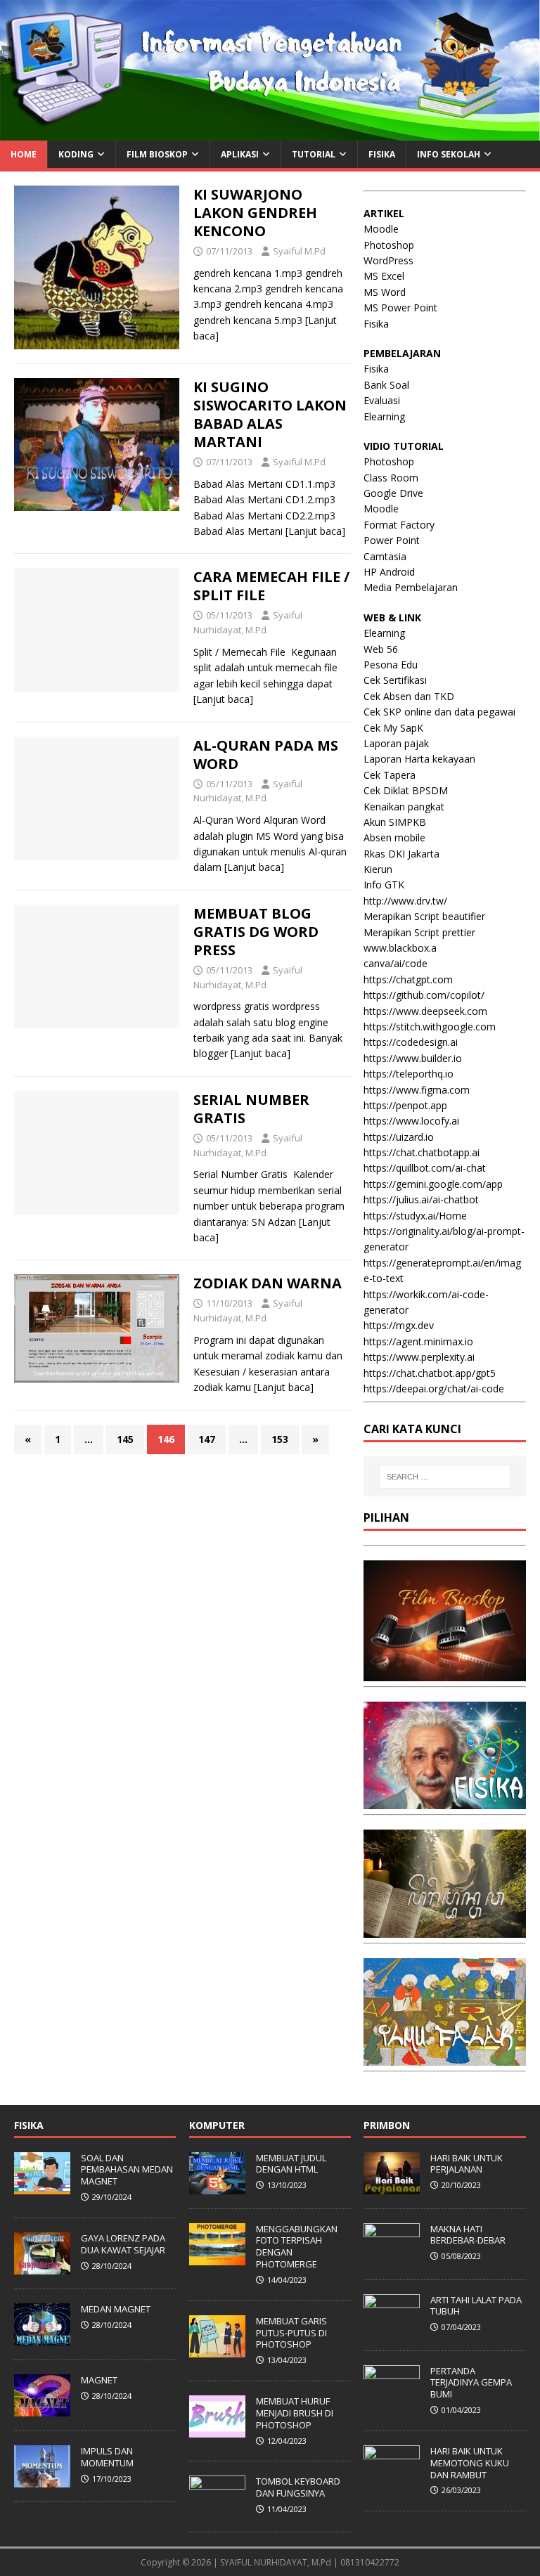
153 (280, 1439)
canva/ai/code (396, 963)
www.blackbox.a (400, 948)
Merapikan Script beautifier (424, 916)
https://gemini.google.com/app (433, 1184)
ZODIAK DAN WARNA (268, 1283)
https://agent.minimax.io (418, 1341)
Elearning (384, 416)
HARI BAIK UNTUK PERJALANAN (467, 2164)
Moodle (381, 229)
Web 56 (381, 649)
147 (207, 1439)
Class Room (391, 478)
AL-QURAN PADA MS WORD (266, 755)
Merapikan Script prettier (419, 932)
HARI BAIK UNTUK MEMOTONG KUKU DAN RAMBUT (470, 2463)
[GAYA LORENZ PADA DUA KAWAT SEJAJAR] (42, 2267)
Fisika (376, 324)
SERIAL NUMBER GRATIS (251, 1109)
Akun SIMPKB (395, 822)
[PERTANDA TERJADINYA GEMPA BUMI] (392, 2400)
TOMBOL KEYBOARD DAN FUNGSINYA (298, 2487)
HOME (24, 154)
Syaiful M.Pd (299, 251)
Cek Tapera (390, 775)
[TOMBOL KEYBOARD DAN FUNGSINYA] (217, 2510)
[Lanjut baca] (315, 531)
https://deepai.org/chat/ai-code (434, 1389)
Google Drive (393, 493)
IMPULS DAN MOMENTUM (107, 2457)
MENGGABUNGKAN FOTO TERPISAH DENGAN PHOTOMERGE (297, 2247)
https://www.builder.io (413, 1058)
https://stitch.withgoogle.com (430, 1027)
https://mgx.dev (399, 1325)
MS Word (385, 292)
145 (125, 1439)
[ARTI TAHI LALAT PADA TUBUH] (392, 2329)
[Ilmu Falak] (444, 2058)
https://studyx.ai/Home (415, 1216)
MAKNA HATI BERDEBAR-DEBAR (468, 2235)
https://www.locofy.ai (411, 1121)
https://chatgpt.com (408, 979)
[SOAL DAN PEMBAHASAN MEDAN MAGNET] (42, 2187)
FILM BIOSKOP (157, 154)
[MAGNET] (42, 2409)
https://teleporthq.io (409, 1074)
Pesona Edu (391, 665)
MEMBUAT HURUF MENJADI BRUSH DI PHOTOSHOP (295, 2413)
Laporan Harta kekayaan (419, 759)
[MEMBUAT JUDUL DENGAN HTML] (217, 2187)
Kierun (378, 869)
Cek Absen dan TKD (409, 696)
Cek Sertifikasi (395, 680)
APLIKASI (240, 154)
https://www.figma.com (417, 1090)
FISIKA (382, 154)
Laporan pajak (396, 743)
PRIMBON (387, 2125)
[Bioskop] (444, 1673)
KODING (76, 154)
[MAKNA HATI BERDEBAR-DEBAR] (392, 2258)
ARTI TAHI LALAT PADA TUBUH (476, 2306)
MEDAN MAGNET (116, 2309)
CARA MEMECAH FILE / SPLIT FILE (271, 586)
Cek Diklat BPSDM (406, 790)
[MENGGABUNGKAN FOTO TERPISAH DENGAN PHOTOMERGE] (217, 2258)
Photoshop (389, 245)
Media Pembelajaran (411, 587)
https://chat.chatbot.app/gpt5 (430, 1373)
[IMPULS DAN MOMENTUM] (42, 2480)
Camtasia (385, 556)
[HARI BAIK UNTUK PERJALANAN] (392, 2187)
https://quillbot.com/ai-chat (425, 1168)
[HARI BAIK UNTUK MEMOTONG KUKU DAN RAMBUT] (392, 2480)
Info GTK (384, 885)
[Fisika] (444, 1801)
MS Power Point (400, 308)
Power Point (392, 540)
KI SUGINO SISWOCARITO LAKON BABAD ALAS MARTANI (270, 414)
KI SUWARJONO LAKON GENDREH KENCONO (255, 213)
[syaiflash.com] (270, 132)
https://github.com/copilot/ (424, 995)
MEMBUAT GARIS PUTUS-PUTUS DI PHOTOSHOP (291, 2333)
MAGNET (99, 2380)
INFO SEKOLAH (449, 154)
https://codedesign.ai (411, 1042)
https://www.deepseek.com (425, 1011)
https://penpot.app (405, 1105)
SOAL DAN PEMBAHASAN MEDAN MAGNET (127, 2170)
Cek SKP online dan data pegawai (439, 712)
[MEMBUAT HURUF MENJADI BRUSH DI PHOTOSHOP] (217, 2430)
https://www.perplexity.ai (419, 1357)
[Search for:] (445, 1477)
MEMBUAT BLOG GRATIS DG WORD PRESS (256, 932)
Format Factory (399, 525)
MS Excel (384, 276)
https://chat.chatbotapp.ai (422, 1152)
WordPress (388, 260)
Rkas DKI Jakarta (401, 854)
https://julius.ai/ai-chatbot (421, 1199)
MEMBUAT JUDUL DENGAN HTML (291, 2164)
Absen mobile (394, 837)
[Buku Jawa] (444, 1930)
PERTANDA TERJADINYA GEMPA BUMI (471, 2383)
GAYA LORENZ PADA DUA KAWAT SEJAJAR (123, 2244)
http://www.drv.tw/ (405, 901)
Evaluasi (382, 400)
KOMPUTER (217, 2125)
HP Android (389, 572)
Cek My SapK (393, 728)
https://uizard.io (399, 1137)
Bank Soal (386, 385)
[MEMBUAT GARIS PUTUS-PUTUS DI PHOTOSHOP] (217, 2350)
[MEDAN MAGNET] (42, 2338)
